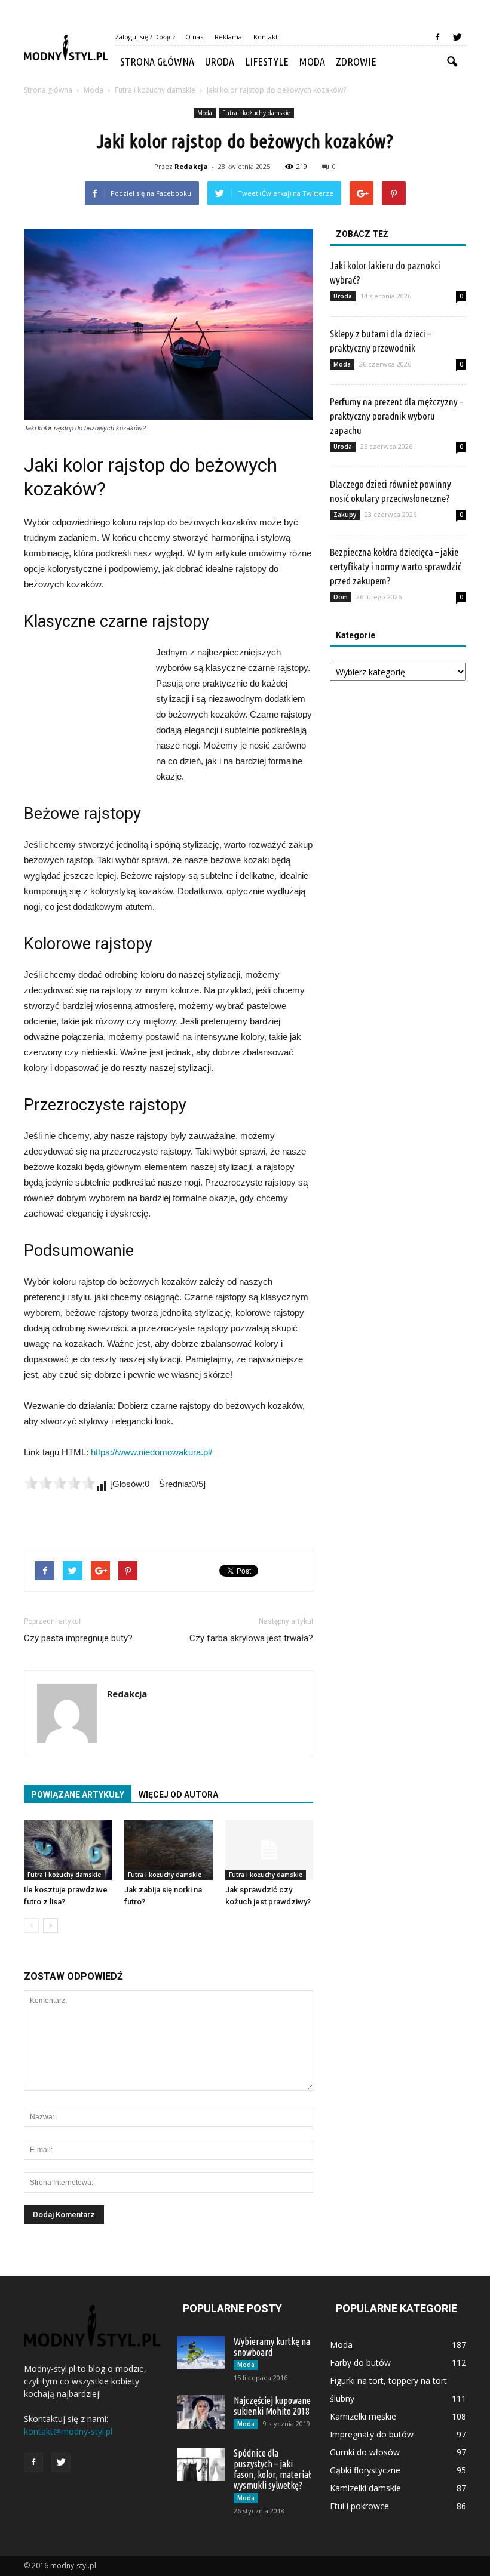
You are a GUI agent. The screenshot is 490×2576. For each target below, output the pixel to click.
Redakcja (191, 166)
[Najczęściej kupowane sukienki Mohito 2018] (201, 2412)
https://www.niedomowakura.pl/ (151, 1452)
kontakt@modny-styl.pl (68, 2431)
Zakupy (345, 515)
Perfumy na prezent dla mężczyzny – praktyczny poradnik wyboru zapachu (396, 416)
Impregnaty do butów (372, 2434)
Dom (341, 597)
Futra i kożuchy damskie (256, 113)
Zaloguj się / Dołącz (145, 37)
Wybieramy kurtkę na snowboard (272, 2347)
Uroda (220, 61)
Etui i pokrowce (359, 2506)
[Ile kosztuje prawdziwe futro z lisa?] (68, 1850)
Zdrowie (356, 61)
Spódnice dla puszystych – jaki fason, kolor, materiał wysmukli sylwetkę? (272, 2469)
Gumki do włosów (365, 2452)
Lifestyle (267, 61)
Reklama (228, 37)
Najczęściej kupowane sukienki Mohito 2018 (272, 2406)
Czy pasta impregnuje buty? (78, 1638)
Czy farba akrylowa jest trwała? (251, 1638)
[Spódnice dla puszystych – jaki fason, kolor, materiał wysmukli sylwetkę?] (201, 2464)
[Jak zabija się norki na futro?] (168, 1850)
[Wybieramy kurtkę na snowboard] (201, 2353)
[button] (452, 62)
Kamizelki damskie (365, 2488)
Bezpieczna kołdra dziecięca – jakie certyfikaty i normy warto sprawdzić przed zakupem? (396, 566)
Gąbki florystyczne (365, 2470)
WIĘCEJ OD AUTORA (178, 1795)
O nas (194, 37)
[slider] (60, 1483)
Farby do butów (360, 2363)
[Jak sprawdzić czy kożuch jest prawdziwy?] (269, 1850)
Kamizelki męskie (363, 2416)
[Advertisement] (84, 710)
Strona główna (157, 61)
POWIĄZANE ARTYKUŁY (78, 1795)
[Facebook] (437, 37)
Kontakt (266, 37)
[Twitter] (457, 37)
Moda (312, 61)
